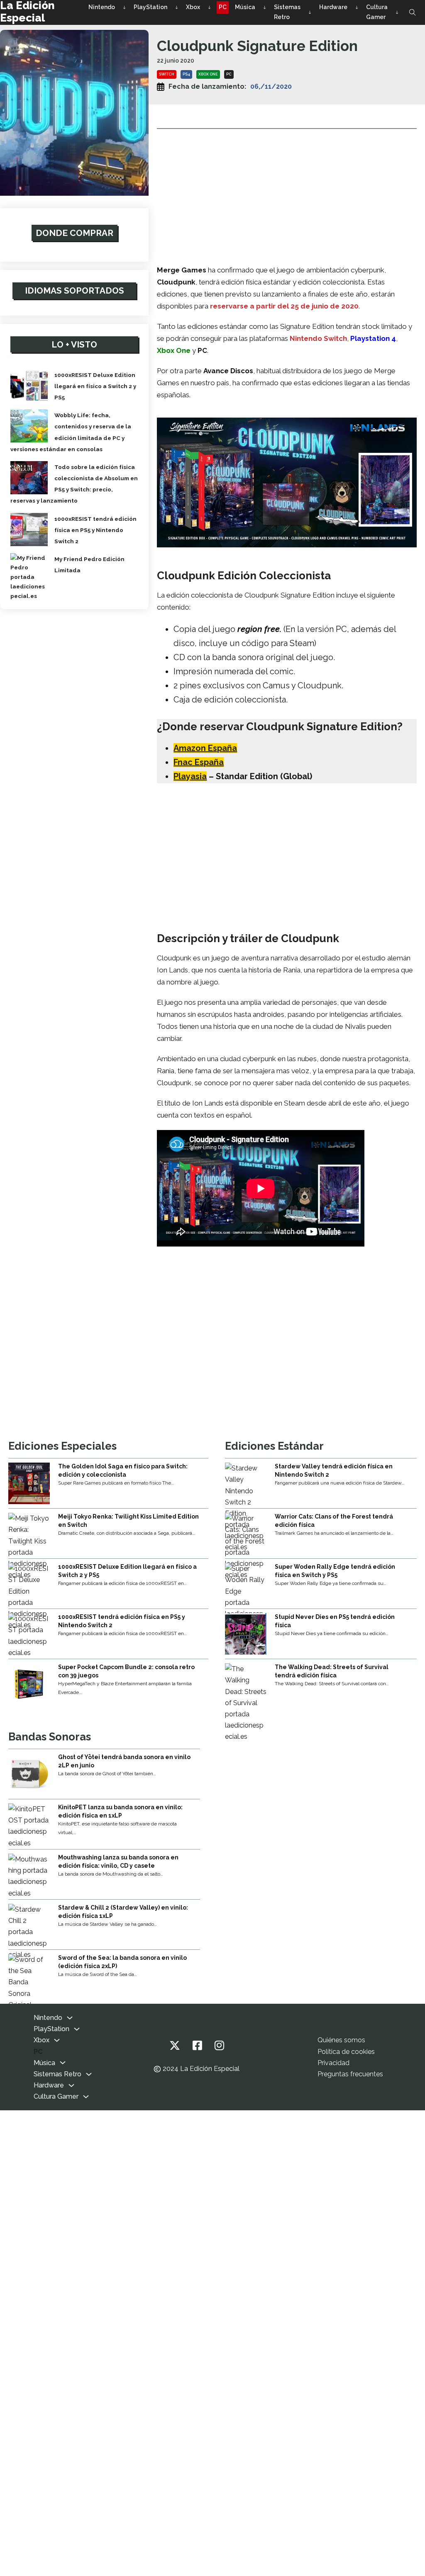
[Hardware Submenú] (357, 7)
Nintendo (102, 7)
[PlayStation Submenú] (177, 7)
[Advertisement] (287, 194)
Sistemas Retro (287, 12)
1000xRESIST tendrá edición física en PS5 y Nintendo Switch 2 (95, 530)
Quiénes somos (341, 2040)
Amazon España (205, 748)
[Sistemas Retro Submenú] (310, 12)
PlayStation (150, 7)
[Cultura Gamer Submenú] (397, 12)
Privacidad (333, 2063)
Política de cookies (346, 2052)
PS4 (186, 74)
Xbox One (208, 74)
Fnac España (199, 762)
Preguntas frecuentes (350, 2074)
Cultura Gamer (377, 12)
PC (223, 7)
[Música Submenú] (265, 7)
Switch (167, 74)
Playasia (190, 776)
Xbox (193, 7)
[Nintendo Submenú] (124, 7)
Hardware (333, 7)
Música (245, 7)
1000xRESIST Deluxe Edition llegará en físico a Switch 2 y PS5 (95, 386)
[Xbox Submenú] (209, 7)
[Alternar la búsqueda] (413, 12)
